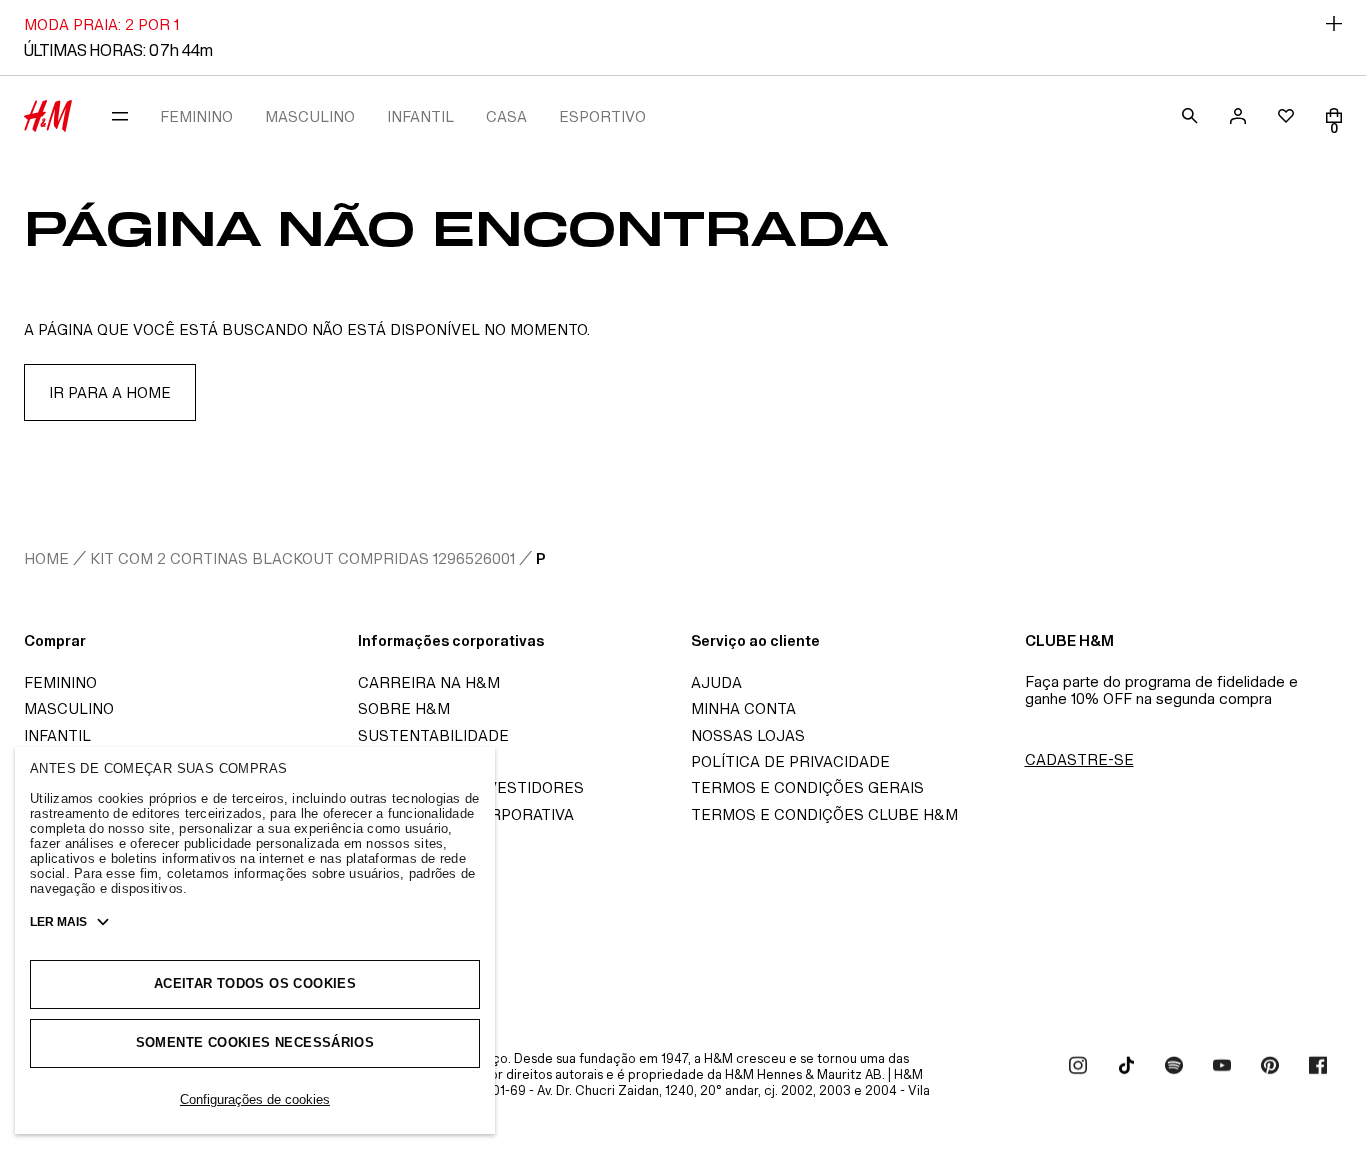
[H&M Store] (48, 116)
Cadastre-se (1079, 759)
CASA (506, 116)
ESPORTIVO (602, 116)
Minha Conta (743, 708)
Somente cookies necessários (255, 1042)
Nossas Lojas (748, 735)
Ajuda (716, 682)
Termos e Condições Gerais (807, 787)
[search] (1190, 116)
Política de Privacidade (790, 761)
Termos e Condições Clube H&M (824, 814)
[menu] (120, 116)
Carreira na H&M (429, 682)
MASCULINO (310, 116)
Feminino (60, 682)
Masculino (69, 708)
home (46, 558)
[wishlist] (1286, 116)
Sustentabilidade (433, 735)
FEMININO (196, 116)
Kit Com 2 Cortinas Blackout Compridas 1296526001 (302, 558)
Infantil (57, 735)
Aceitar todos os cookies (255, 983)
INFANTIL (420, 116)
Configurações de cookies (255, 1099)
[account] (1238, 116)
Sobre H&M (404, 708)
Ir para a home (110, 392)
